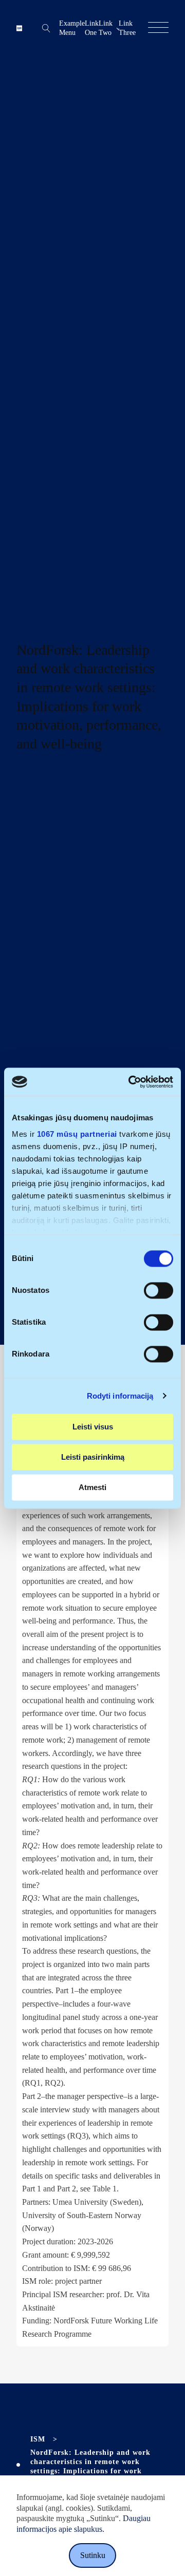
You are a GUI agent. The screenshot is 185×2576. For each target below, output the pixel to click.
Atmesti (92, 1487)
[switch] (159, 1290)
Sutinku (93, 2555)
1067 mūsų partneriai (77, 1134)
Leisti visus (93, 1427)
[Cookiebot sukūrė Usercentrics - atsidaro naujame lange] (131, 1082)
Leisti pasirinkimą (93, 1457)
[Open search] (46, 28)
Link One (92, 28)
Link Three (127, 28)
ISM (38, 2439)
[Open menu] (158, 28)
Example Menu (72, 28)
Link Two (106, 28)
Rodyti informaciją (120, 1396)
